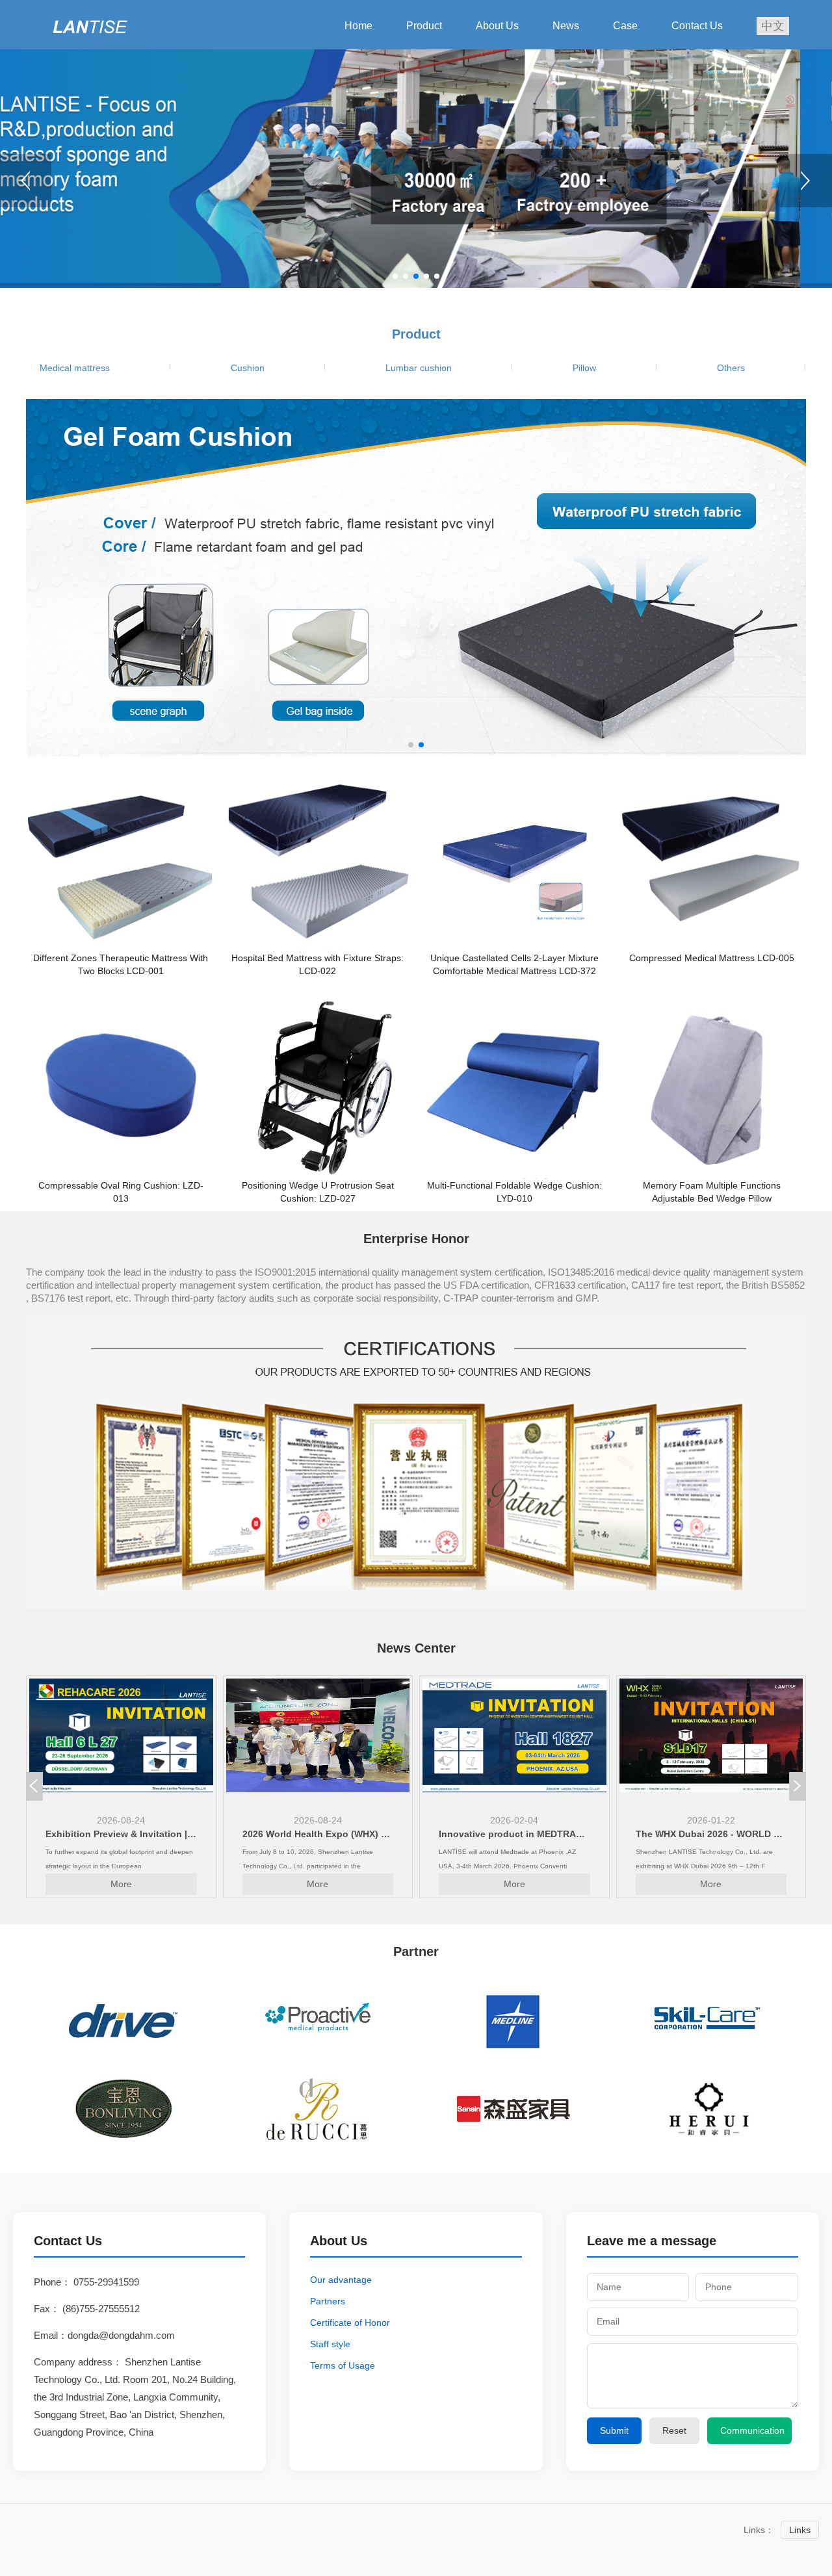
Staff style (330, 2344)
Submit (614, 2430)
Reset (674, 2430)
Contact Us (697, 26)
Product (424, 26)
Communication (752, 2430)
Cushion (248, 368)
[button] (806, 181)
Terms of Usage (343, 2365)
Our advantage (341, 2280)
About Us (497, 26)
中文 (773, 26)
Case (625, 26)
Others (731, 368)
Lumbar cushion (419, 368)
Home (358, 26)
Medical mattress (75, 368)
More (121, 1884)
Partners (328, 2301)
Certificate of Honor (350, 2323)
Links (800, 2530)
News (566, 26)
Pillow (584, 368)
